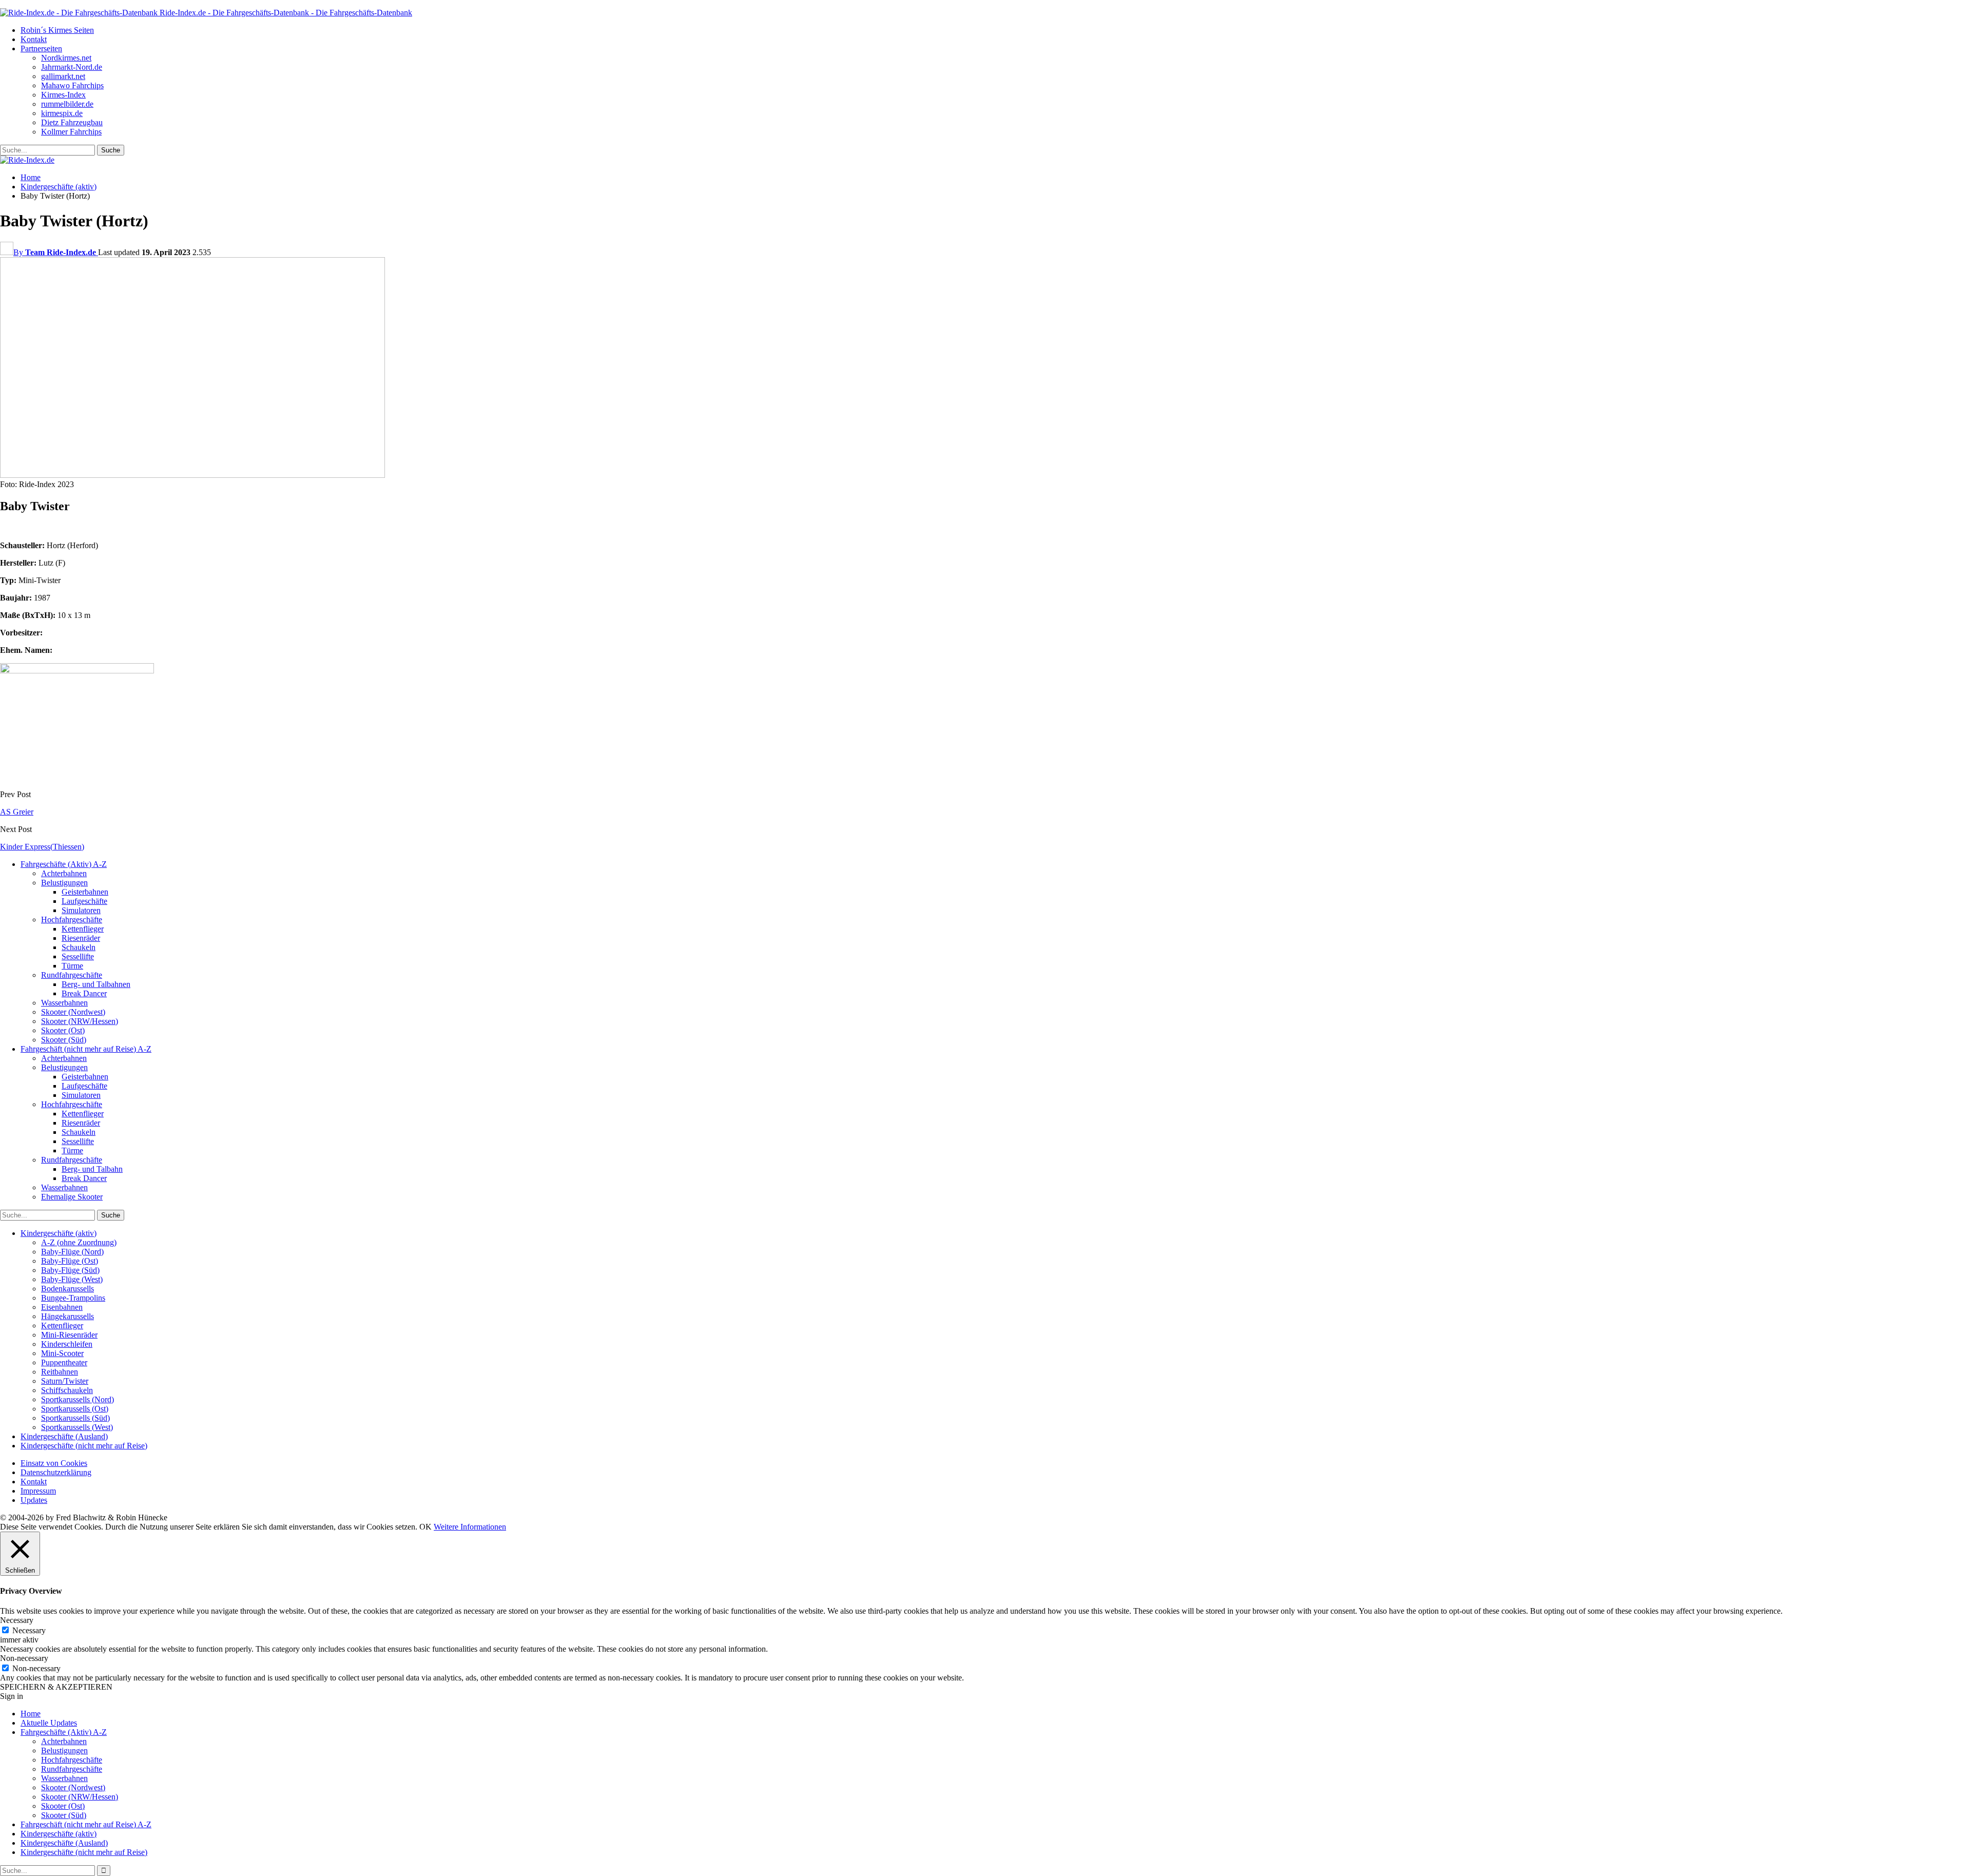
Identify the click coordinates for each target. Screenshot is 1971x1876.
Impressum (38, 1491)
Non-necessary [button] (24, 1658)
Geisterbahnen (85, 892)
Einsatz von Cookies (54, 1463)
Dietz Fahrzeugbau (72, 122)
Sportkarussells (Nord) (78, 1399)
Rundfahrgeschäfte (72, 975)
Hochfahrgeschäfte (72, 920)
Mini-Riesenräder (69, 1335)
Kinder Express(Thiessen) (42, 847)
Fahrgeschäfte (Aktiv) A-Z (64, 864)
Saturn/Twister (65, 1381)
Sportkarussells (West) (77, 1427)
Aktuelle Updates (49, 1723)
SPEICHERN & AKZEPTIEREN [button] (56, 1687)
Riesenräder (81, 938)
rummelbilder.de (67, 104)
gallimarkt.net (63, 76)
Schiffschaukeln (67, 1390)
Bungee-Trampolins (73, 1298)
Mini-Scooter (62, 1353)
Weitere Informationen (470, 1527)
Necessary (29, 1630)
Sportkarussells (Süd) (75, 1418)
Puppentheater (64, 1362)
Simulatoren (81, 910)
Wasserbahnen (64, 1003)
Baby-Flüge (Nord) (72, 1252)
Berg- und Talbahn (92, 1169)
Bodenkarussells (67, 1289)
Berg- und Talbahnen (96, 984)
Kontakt (34, 39)
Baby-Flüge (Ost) (70, 1261)
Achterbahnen (64, 873)
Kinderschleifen (67, 1344)
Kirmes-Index (63, 95)
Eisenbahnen (62, 1307)
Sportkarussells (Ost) (75, 1409)
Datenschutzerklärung (56, 1472)
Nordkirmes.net (66, 58)
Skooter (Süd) (64, 1040)
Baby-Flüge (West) (72, 1279)
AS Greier (17, 812)
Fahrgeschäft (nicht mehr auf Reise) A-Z (86, 1049)
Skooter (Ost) (63, 1030)
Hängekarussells (67, 1316)
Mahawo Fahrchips (72, 85)
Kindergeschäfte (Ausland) (64, 1436)
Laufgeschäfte (84, 901)
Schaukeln (79, 947)
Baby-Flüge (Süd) (70, 1270)
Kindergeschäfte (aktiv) (59, 1233)
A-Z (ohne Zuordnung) (79, 1242)
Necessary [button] (17, 1620)
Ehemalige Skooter (72, 1197)
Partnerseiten (41, 49)
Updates (34, 1500)
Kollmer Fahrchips (71, 132)
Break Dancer (84, 993)
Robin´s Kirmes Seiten (57, 30)
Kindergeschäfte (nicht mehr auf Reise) (84, 1446)
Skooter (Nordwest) (73, 1012)
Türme (72, 966)
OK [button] (426, 1527)
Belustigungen (64, 883)
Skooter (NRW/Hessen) (80, 1021)
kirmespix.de (62, 113)
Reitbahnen (60, 1372)
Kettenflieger (83, 929)
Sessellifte (78, 956)
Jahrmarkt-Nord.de (72, 67)
